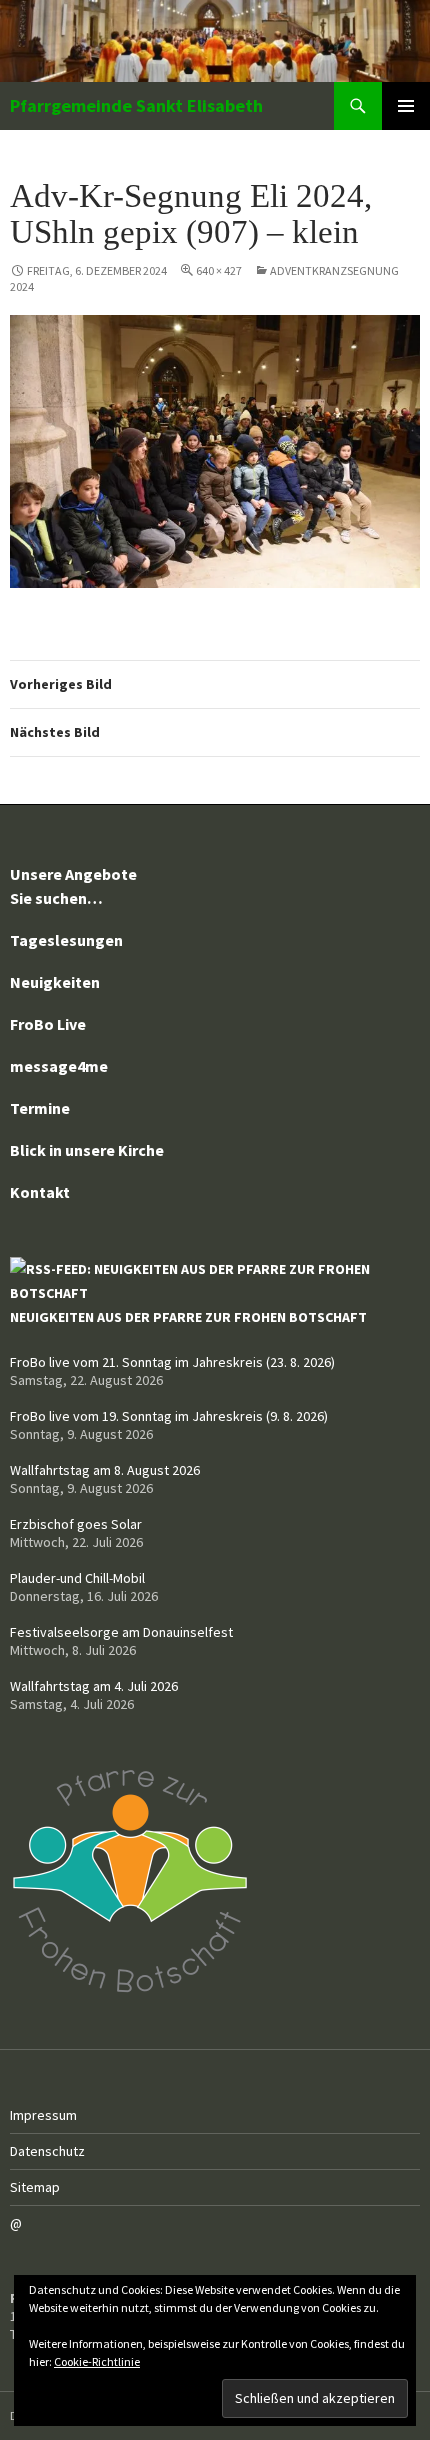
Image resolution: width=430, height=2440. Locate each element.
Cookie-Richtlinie (97, 2361)
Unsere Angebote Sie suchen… (73, 886)
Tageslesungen (66, 940)
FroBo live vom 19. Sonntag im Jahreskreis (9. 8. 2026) (169, 1416)
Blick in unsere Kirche (87, 1150)
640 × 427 (219, 270)
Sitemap (35, 2187)
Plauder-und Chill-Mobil (77, 1578)
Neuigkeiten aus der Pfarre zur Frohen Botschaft (188, 1317)
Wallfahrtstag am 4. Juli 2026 (94, 1686)
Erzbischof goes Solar (76, 1524)
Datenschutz (47, 2151)
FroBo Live (48, 1024)
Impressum (43, 2115)
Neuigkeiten (55, 982)
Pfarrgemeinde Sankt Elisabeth (136, 105)
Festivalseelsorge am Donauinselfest (121, 1632)
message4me (59, 1066)
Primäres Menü (406, 106)
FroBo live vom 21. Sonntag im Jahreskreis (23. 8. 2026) (172, 1362)
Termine (40, 1108)
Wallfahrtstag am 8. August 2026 (105, 1470)
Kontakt (40, 1192)
